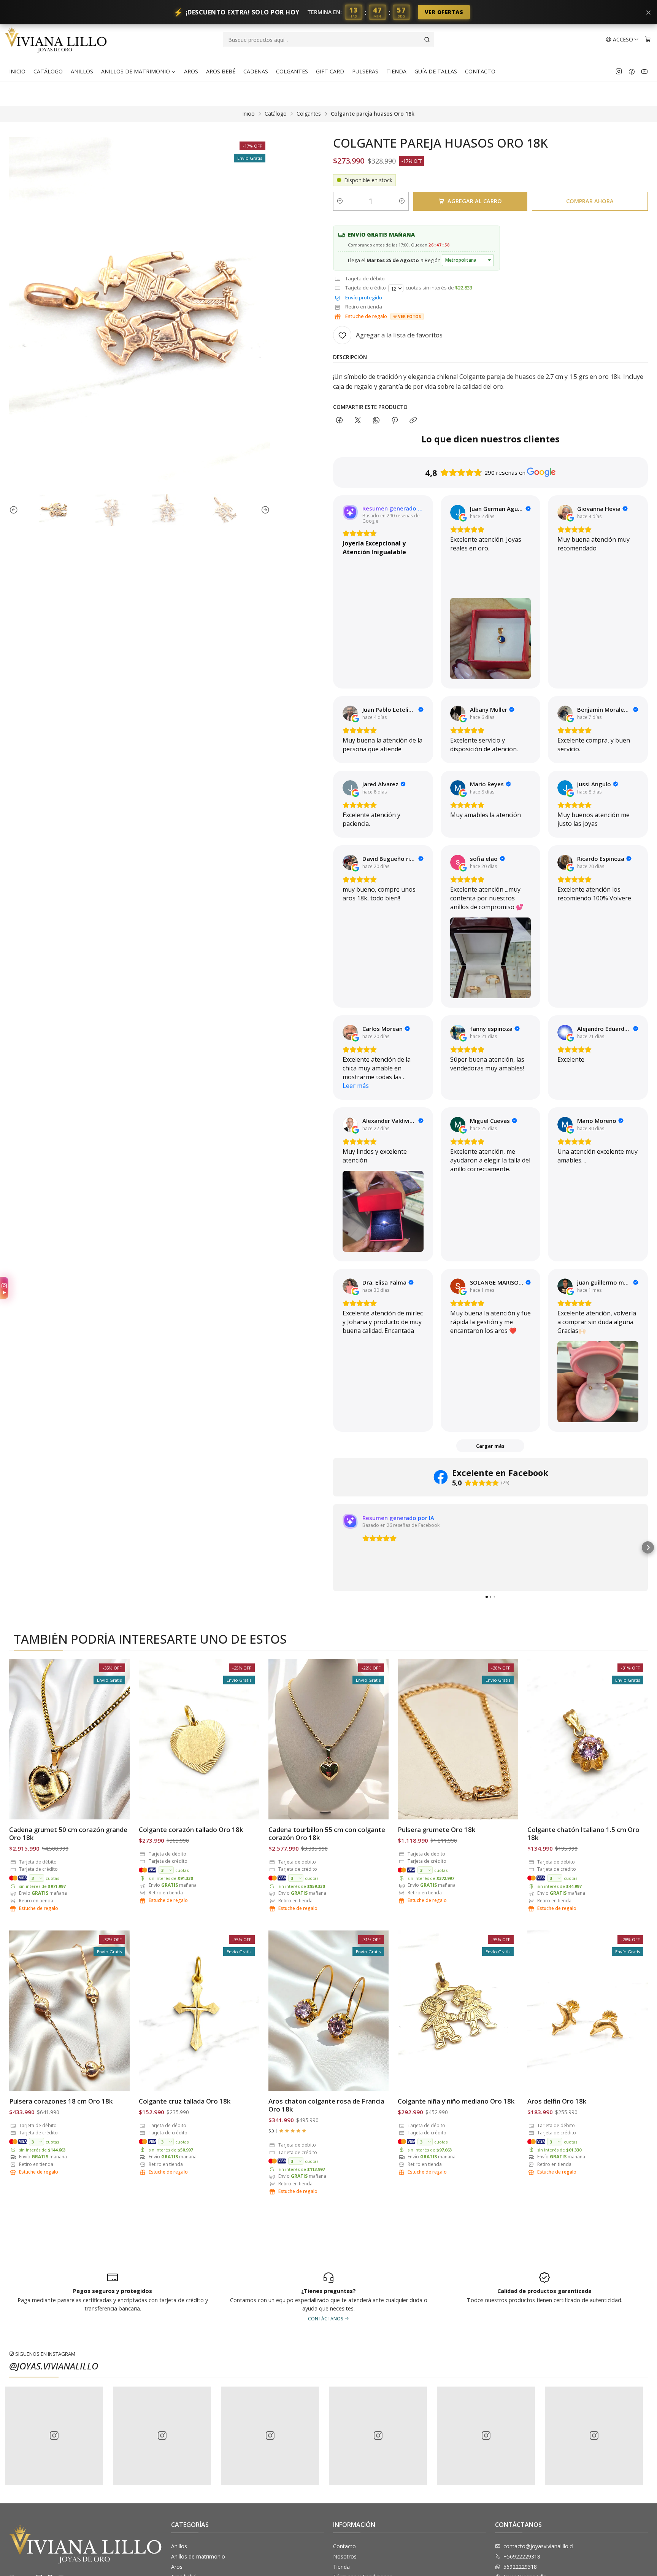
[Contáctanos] (544, 2296)
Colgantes (292, 71)
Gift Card (330, 71)
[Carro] (648, 40)
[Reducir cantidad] (340, 201)
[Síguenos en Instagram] (619, 72)
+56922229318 (522, 2556)
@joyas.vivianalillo (54, 2366)
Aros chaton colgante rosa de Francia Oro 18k (326, 2105)
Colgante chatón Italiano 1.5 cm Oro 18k (583, 1833)
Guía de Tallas (436, 71)
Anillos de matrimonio (136, 71)
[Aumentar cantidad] (402, 201)
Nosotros (345, 2556)
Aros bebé (221, 71)
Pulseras (365, 71)
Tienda (396, 71)
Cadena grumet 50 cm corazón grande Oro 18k (68, 1833)
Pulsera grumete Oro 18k (436, 1829)
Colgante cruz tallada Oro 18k (185, 2101)
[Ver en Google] (458, 512)
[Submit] (427, 40)
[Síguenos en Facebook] (632, 72)
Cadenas (256, 71)
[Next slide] (264, 510)
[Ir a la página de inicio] (56, 40)
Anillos (82, 71)
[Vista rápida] (116, 1739)
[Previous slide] (15, 510)
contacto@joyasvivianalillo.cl (538, 2546)
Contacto (480, 71)
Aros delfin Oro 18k (557, 2101)
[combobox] (328, 40)
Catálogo (48, 71)
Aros (191, 71)
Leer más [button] (356, 1086)
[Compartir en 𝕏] (358, 421)
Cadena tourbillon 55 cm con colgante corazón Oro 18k (327, 1833)
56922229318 (520, 2567)
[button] (333, 1547)
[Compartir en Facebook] (339, 421)
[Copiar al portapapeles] (413, 421)
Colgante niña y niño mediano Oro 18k (456, 2101)
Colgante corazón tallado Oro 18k (191, 1829)
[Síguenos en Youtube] (644, 72)
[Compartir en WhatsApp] (376, 421)
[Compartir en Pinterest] (395, 421)
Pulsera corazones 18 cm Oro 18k (61, 2101)
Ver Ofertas (444, 12)
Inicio (17, 71)
